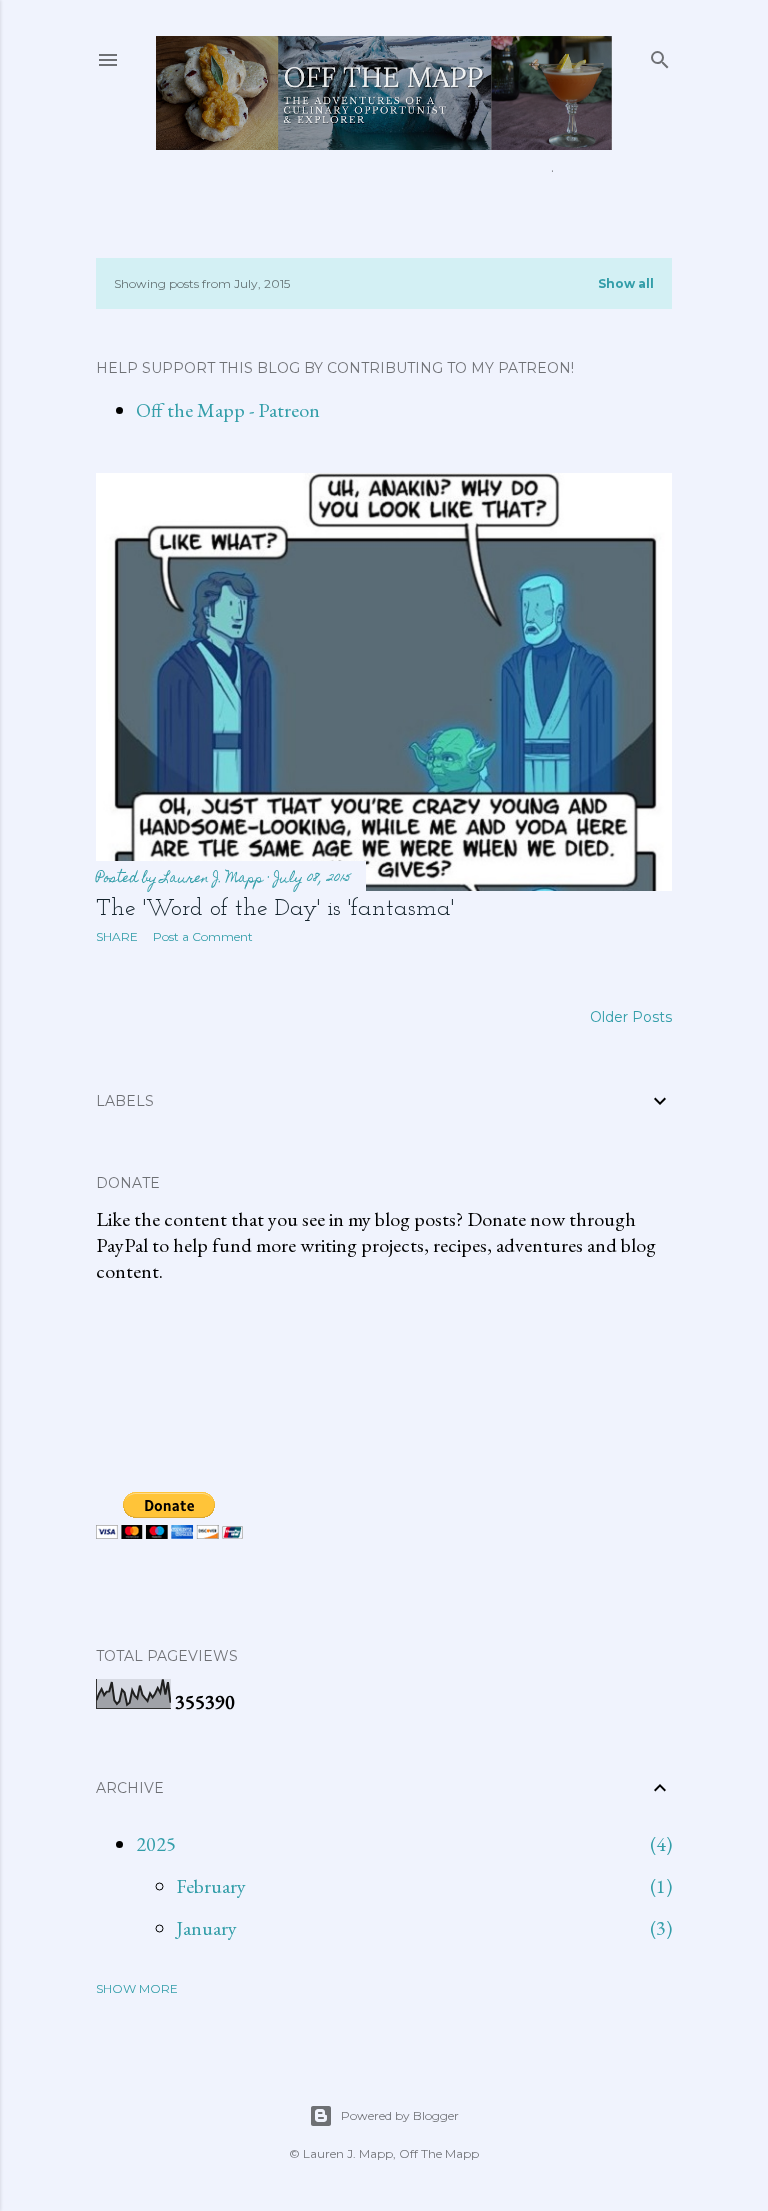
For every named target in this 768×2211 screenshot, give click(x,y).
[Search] (660, 55)
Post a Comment (203, 936)
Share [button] (117, 936)
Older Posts (631, 1017)
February (211, 1886)
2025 (156, 1844)
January (206, 1928)
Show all (626, 283)
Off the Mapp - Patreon (228, 410)
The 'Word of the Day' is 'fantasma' (275, 909)
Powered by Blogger (400, 2115)
